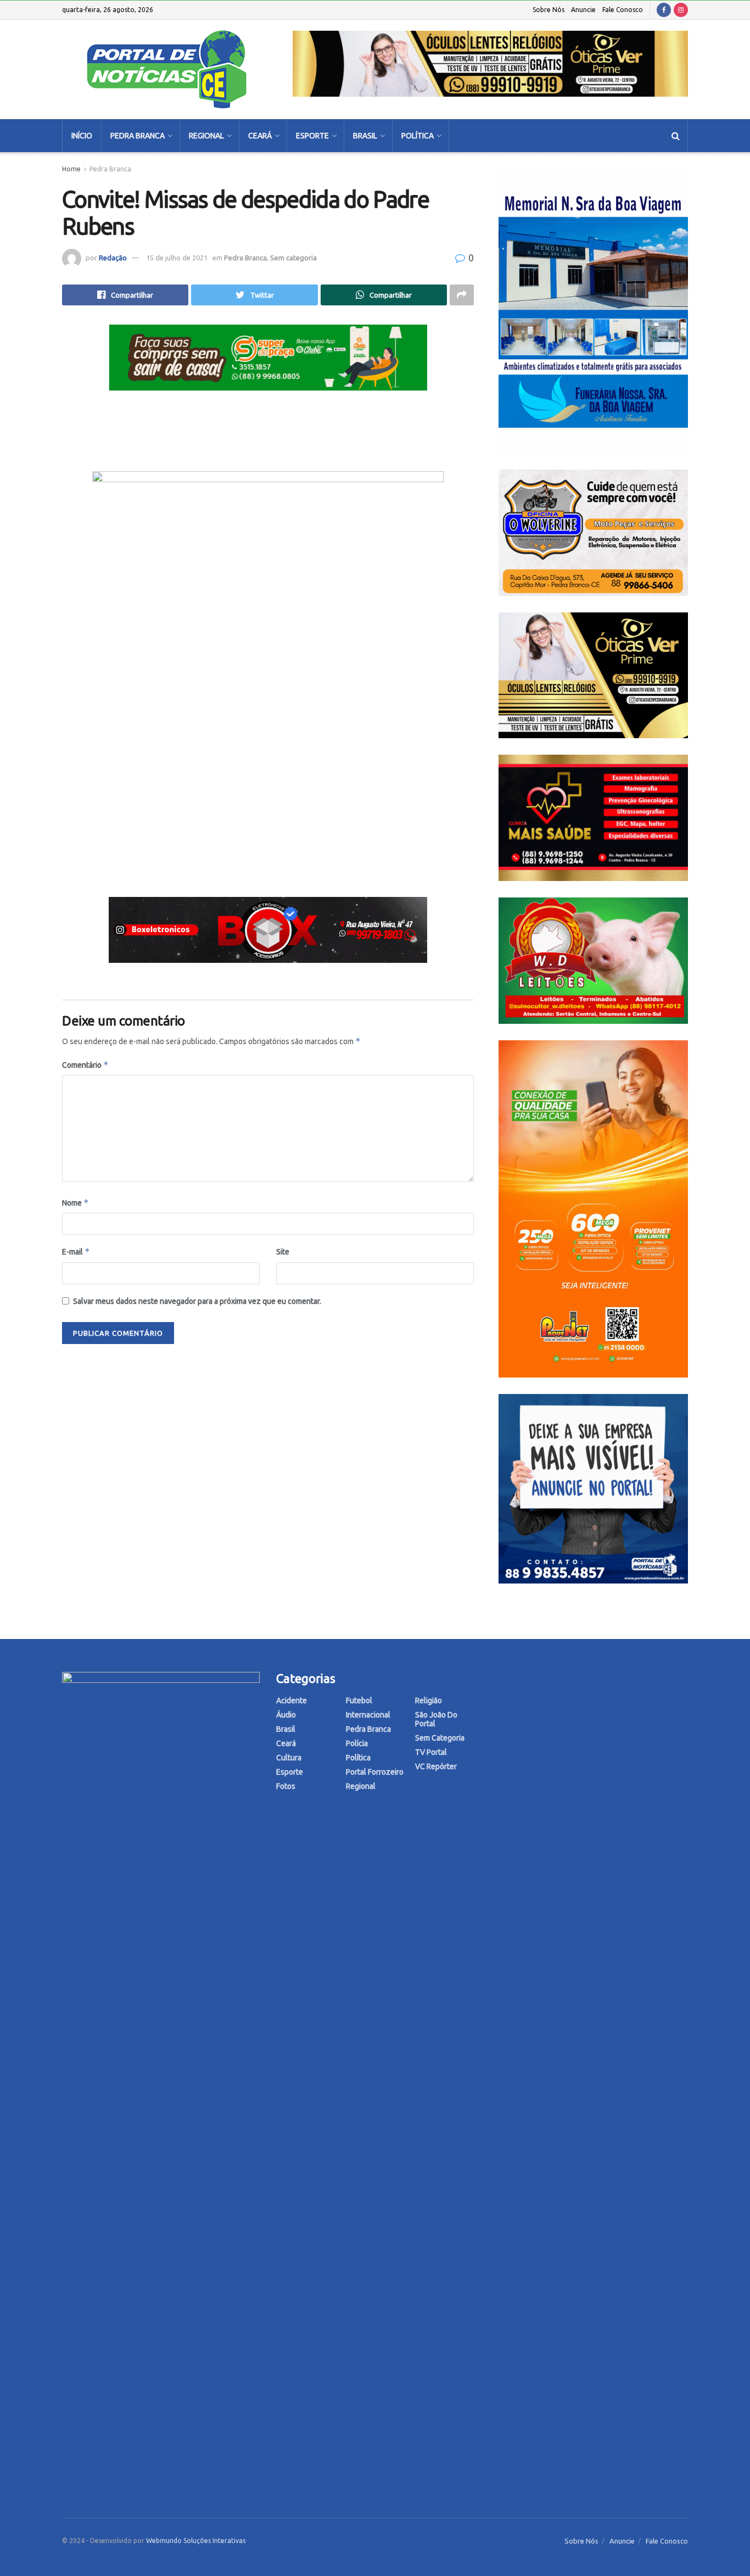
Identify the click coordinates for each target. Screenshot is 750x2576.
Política (418, 136)
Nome (75, 1203)
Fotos (286, 1786)
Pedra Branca (138, 136)
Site (283, 1252)
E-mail (76, 1251)
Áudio (286, 1715)
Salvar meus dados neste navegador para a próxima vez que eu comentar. (197, 1301)
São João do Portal (436, 1719)
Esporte (312, 136)
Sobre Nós (548, 10)
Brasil (365, 136)
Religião (429, 1700)
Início (82, 136)
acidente (292, 1700)
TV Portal (431, 1752)
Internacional (368, 1715)
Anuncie (583, 10)
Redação (113, 258)
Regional (206, 136)
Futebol (359, 1700)
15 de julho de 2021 (177, 258)
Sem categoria (293, 258)
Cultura (289, 1758)
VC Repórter (436, 1766)
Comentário (85, 1065)
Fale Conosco (623, 10)
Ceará (260, 136)
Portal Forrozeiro (375, 1772)
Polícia (357, 1743)
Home (71, 169)
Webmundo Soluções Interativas (196, 2541)
